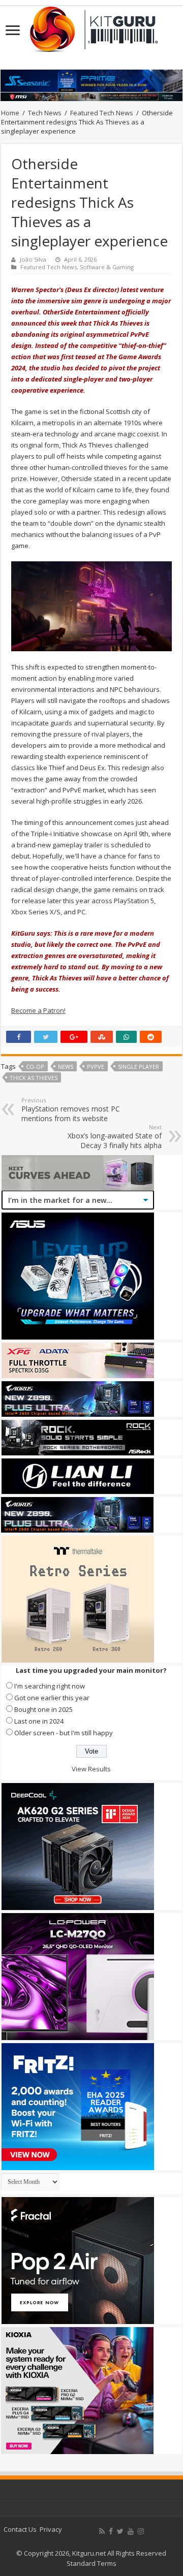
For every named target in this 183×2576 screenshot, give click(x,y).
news (66, 1067)
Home (10, 113)
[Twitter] (120, 2531)
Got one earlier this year (52, 1698)
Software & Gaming (107, 267)
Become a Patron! (38, 1010)
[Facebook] (111, 2531)
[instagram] (141, 2531)
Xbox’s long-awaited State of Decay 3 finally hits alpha (115, 1137)
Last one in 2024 (39, 1721)
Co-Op (35, 1067)
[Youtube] (131, 2531)
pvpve (96, 1067)
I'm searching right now (50, 1686)
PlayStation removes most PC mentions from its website (71, 1110)
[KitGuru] (91, 26)
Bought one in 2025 (43, 1709)
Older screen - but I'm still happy (64, 1733)
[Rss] (102, 2531)
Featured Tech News (102, 113)
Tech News (45, 113)
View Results (91, 1769)
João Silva (33, 259)
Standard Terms (91, 2563)
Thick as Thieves (34, 1078)
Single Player (139, 1067)
